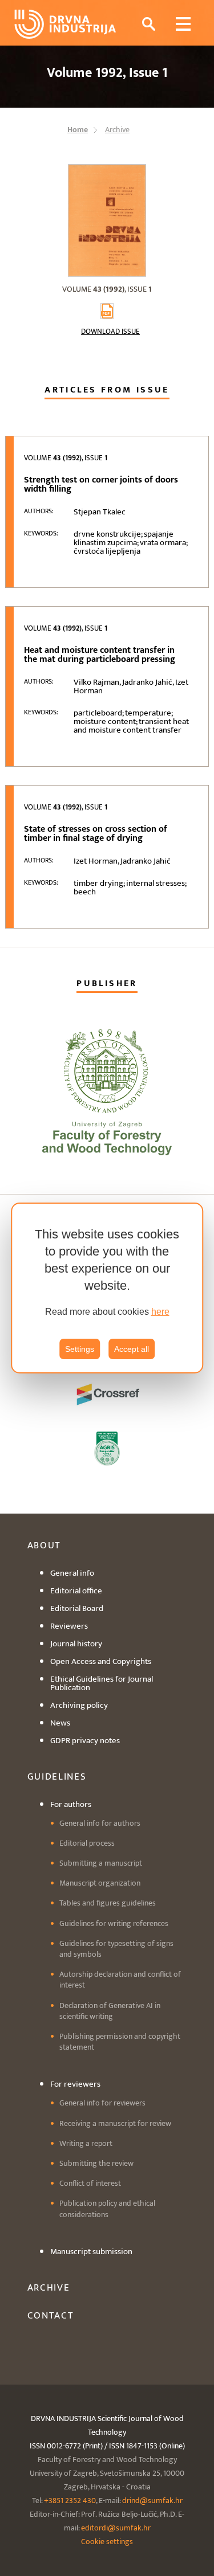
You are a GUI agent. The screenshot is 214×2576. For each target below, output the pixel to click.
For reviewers (75, 2084)
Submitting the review (96, 2163)
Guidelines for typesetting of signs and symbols (116, 1949)
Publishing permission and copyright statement (120, 2042)
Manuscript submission (91, 2252)
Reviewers (69, 1626)
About (45, 1545)
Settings (80, 1349)
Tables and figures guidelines (108, 1903)
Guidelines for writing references (114, 1923)
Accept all (132, 1349)
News (60, 1723)
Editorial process (87, 1843)
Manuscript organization (100, 1883)
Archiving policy (79, 1705)
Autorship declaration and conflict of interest (120, 1980)
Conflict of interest (90, 2183)
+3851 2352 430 (70, 2501)
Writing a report (86, 2143)
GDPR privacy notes (85, 1741)
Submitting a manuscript (101, 1863)
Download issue (110, 332)
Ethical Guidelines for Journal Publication (102, 1683)
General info (72, 1573)
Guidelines (57, 1777)
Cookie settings (107, 2542)
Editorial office (76, 1591)
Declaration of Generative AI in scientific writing (110, 2011)
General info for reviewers (102, 2103)
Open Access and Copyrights (101, 1661)
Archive (49, 2288)
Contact (51, 2316)
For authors (71, 1804)
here (160, 1312)
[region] (107, 1288)
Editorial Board (77, 1608)
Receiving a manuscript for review (115, 2123)
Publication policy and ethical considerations (107, 2209)
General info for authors (100, 1823)
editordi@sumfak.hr (116, 2528)
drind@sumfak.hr (152, 2501)
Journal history (76, 1644)
